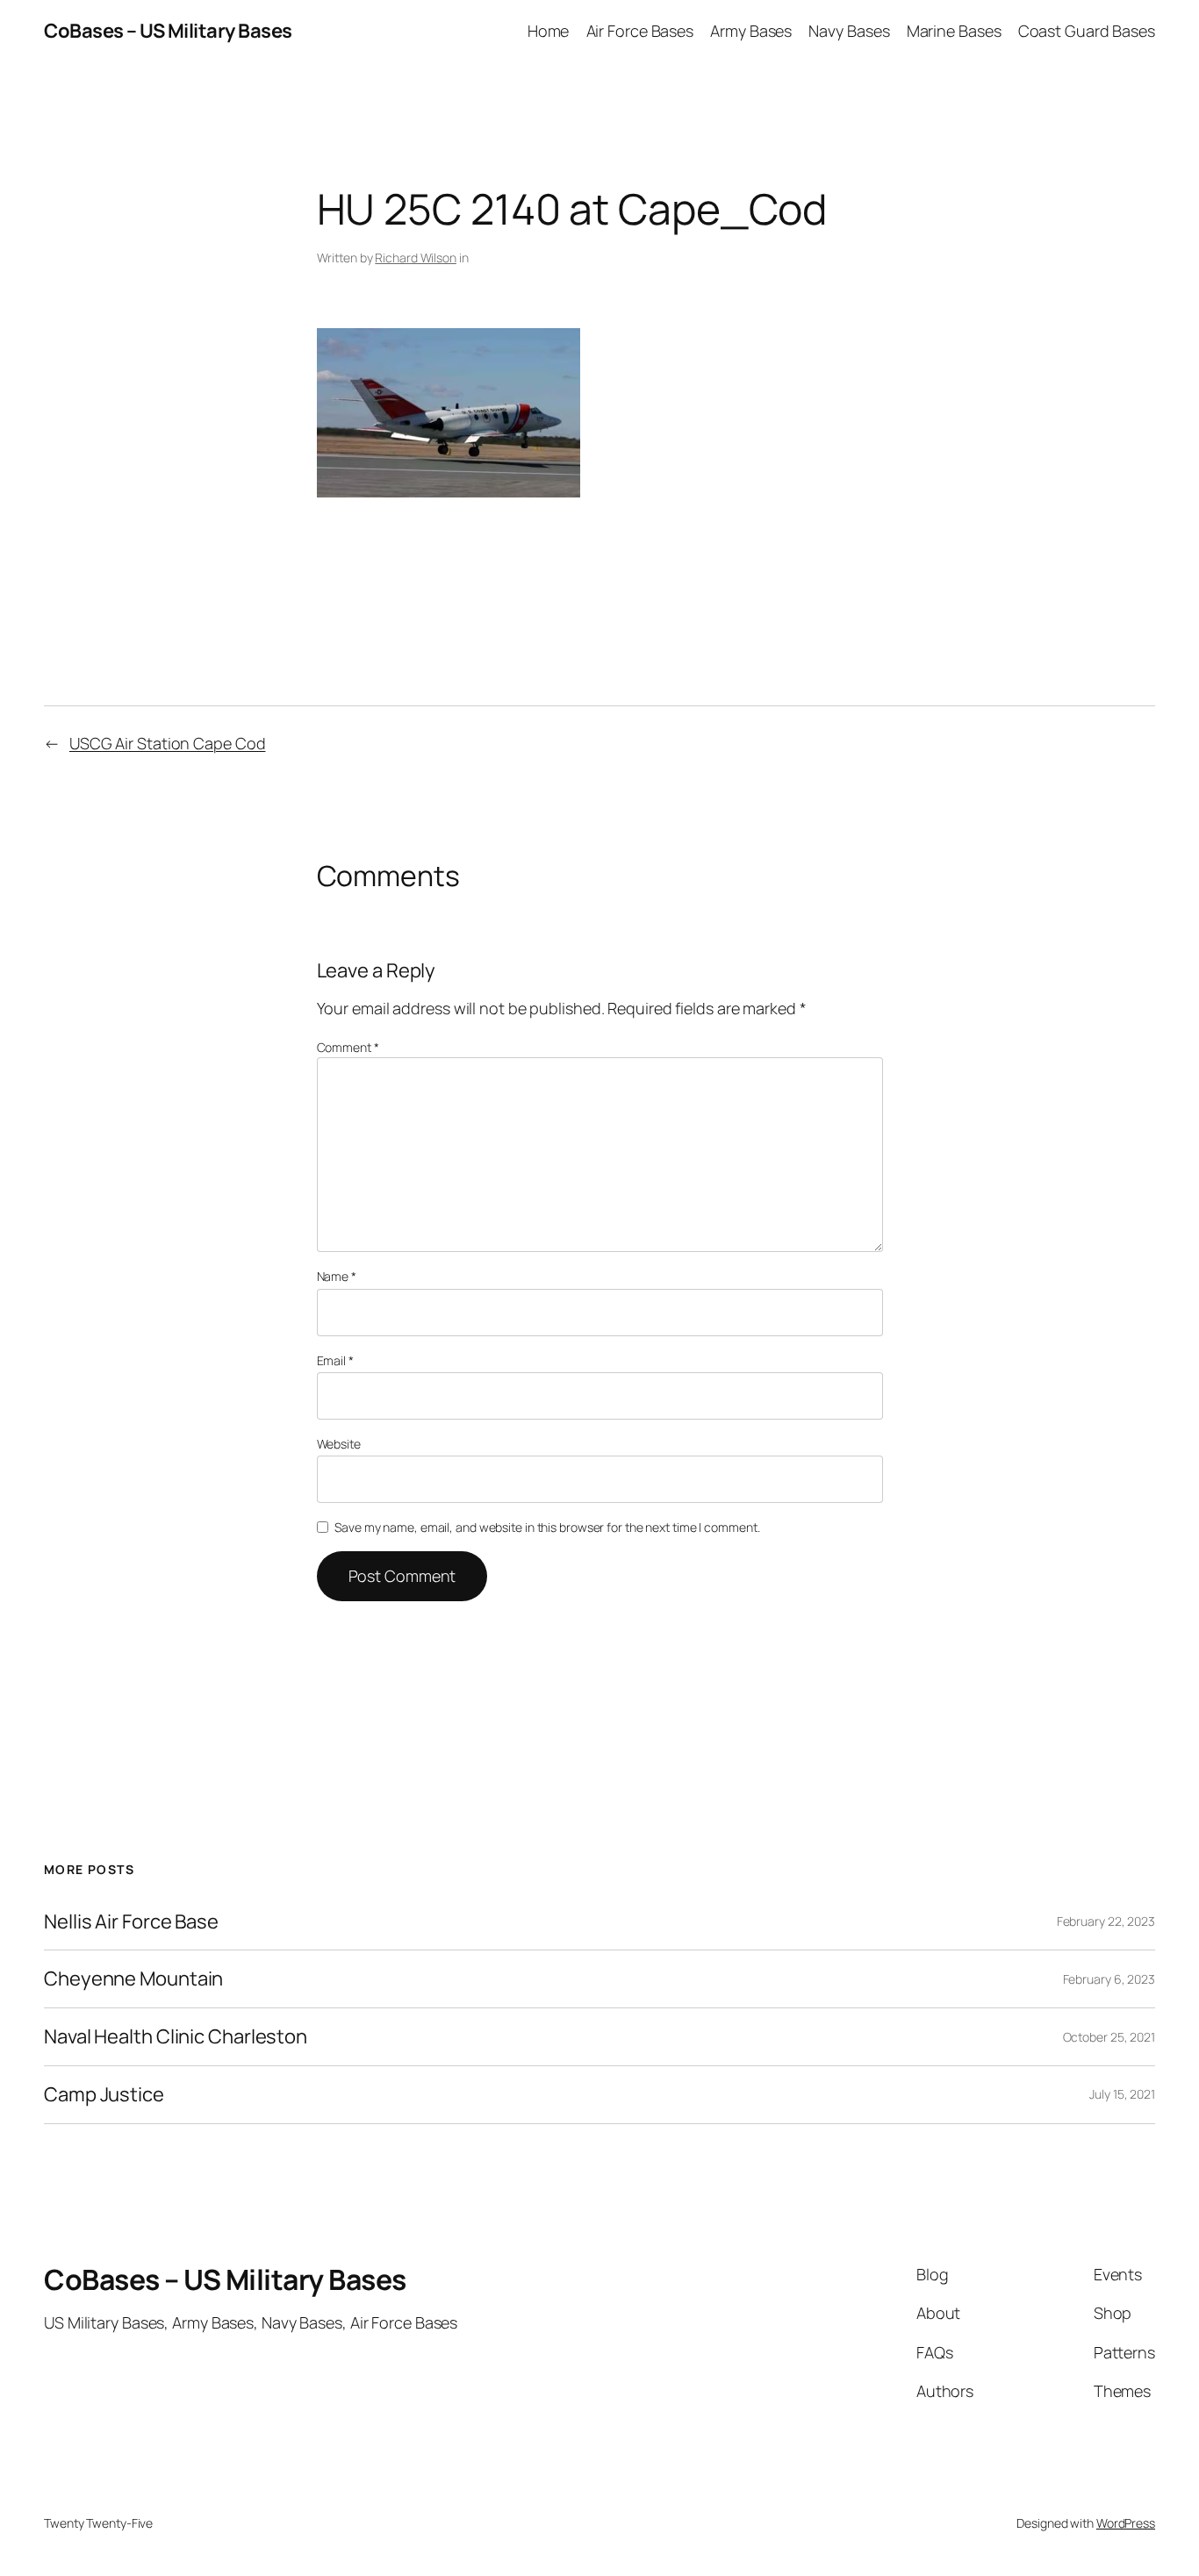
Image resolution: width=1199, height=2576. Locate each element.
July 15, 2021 (1122, 2094)
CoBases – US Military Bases (168, 31)
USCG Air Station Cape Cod (168, 743)
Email (335, 1360)
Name (337, 1276)
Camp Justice (104, 2095)
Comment (348, 1047)
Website (339, 1444)
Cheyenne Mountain (133, 1979)
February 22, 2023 (1106, 1921)
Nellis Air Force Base (131, 1922)
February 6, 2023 (1109, 1979)
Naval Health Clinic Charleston (176, 2037)
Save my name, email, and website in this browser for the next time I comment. (547, 1527)
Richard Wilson (416, 258)
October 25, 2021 (1109, 2037)
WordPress (1126, 2523)
